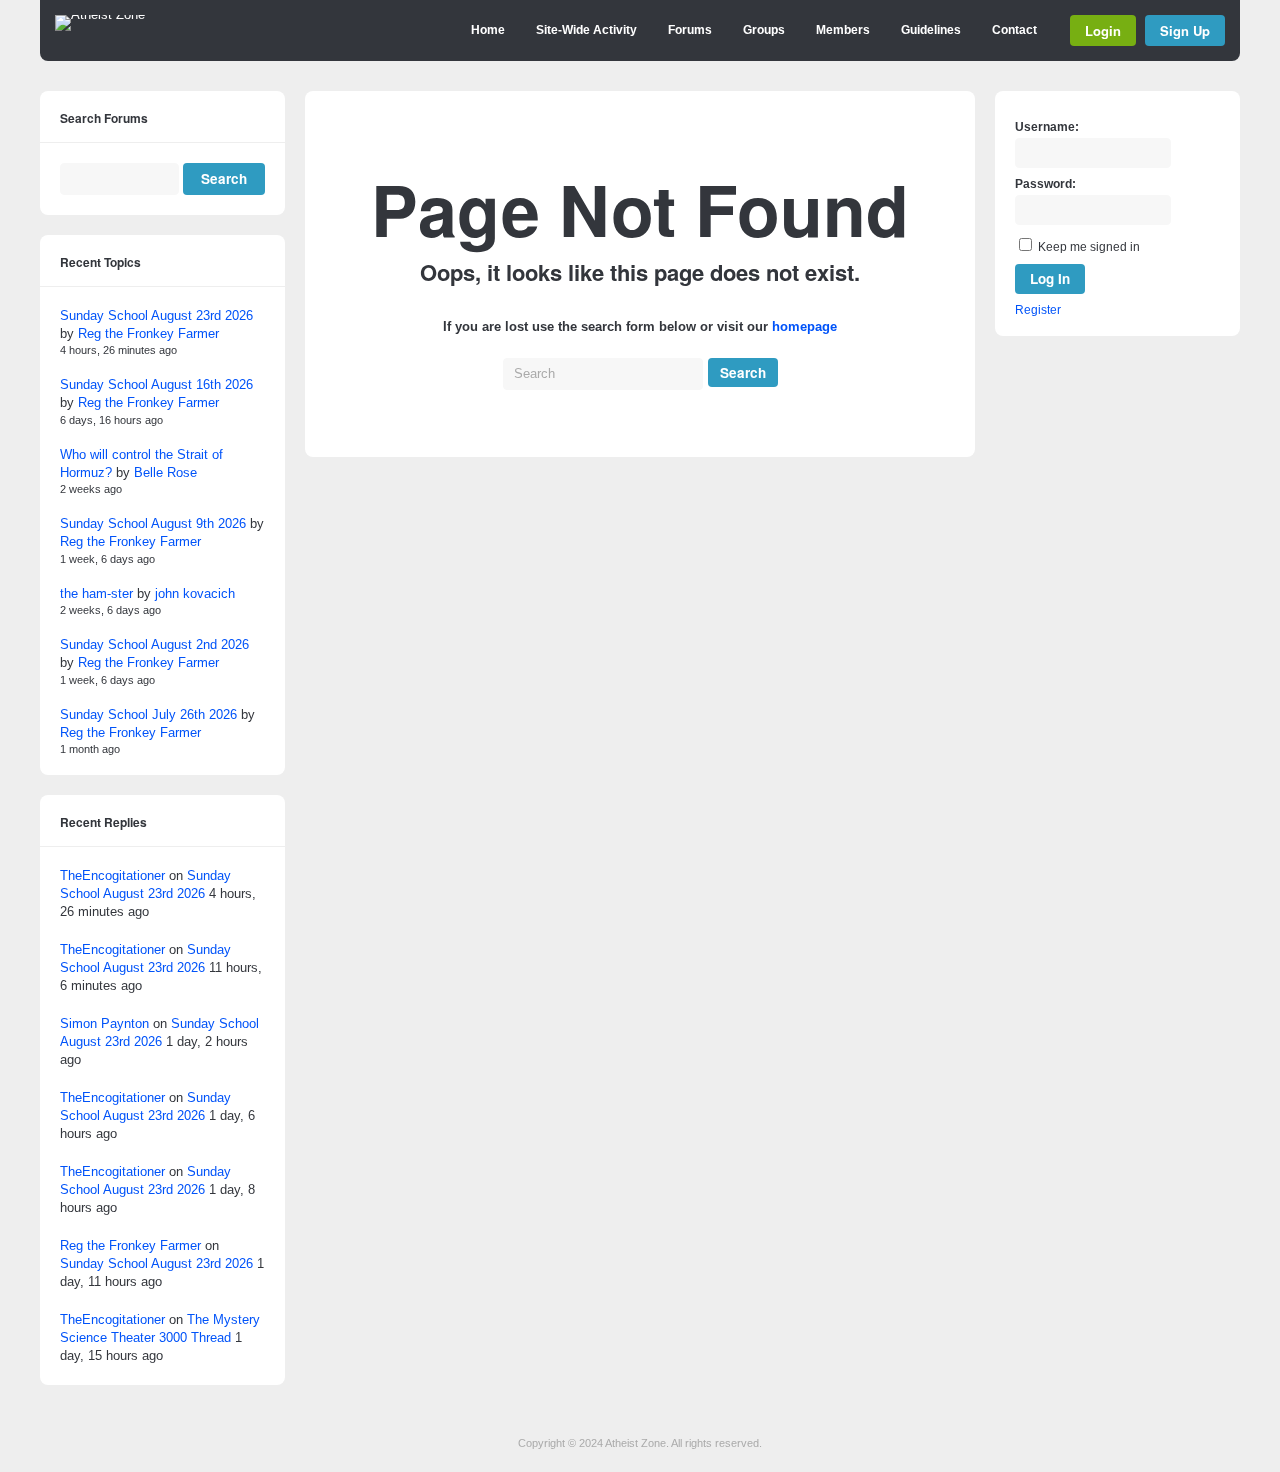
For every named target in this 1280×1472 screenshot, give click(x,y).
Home (488, 30)
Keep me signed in (1089, 247)
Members (843, 30)
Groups (764, 30)
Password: (1045, 184)
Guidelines (931, 30)
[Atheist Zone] (100, 15)
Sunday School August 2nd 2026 (154, 644)
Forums (690, 30)
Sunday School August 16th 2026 (156, 384)
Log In (1050, 278)
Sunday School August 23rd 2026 (156, 315)
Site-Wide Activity (586, 30)
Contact (1014, 30)
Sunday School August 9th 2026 (153, 523)
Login (1103, 30)
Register (1038, 310)
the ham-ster (96, 593)
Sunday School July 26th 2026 (148, 714)
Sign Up (1185, 30)
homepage (804, 327)
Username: (1047, 127)
